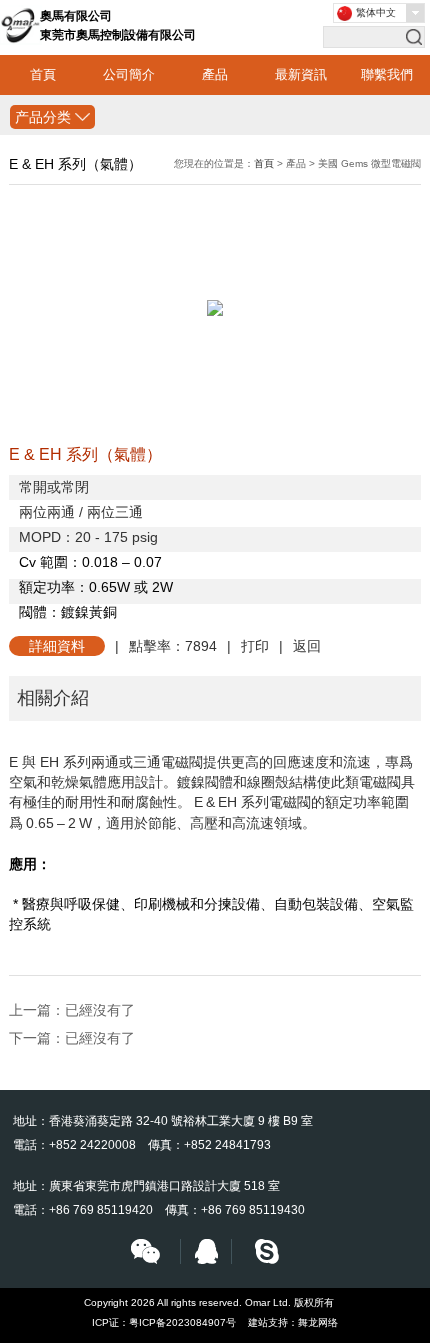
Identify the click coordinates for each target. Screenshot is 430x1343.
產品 (215, 74)
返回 (307, 646)
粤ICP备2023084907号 (182, 1322)
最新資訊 (301, 74)
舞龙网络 (318, 1322)
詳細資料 (57, 646)
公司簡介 (129, 74)
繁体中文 (376, 12)
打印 (255, 646)
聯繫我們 (387, 74)
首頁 (43, 74)
